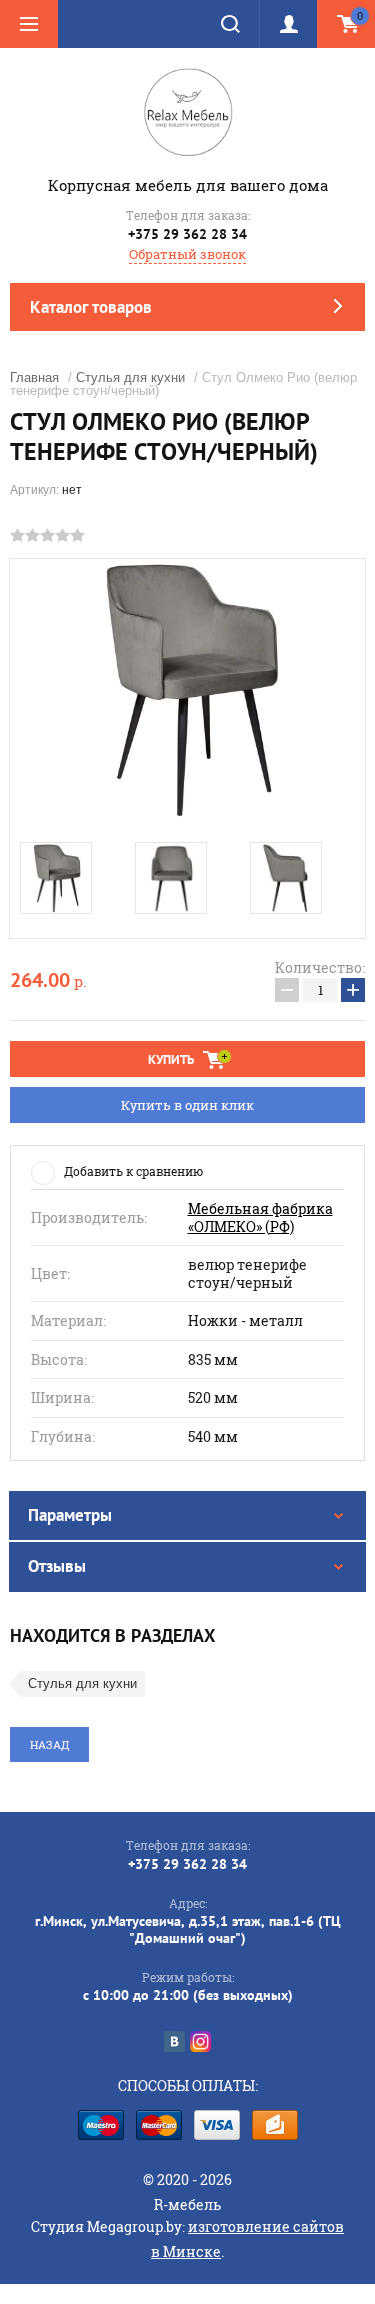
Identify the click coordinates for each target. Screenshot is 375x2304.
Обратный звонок (187, 254)
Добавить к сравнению (133, 1171)
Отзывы (57, 1566)
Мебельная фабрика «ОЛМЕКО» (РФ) (260, 1217)
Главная (34, 377)
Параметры (70, 1515)
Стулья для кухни (130, 377)
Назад (49, 1744)
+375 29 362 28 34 (187, 234)
